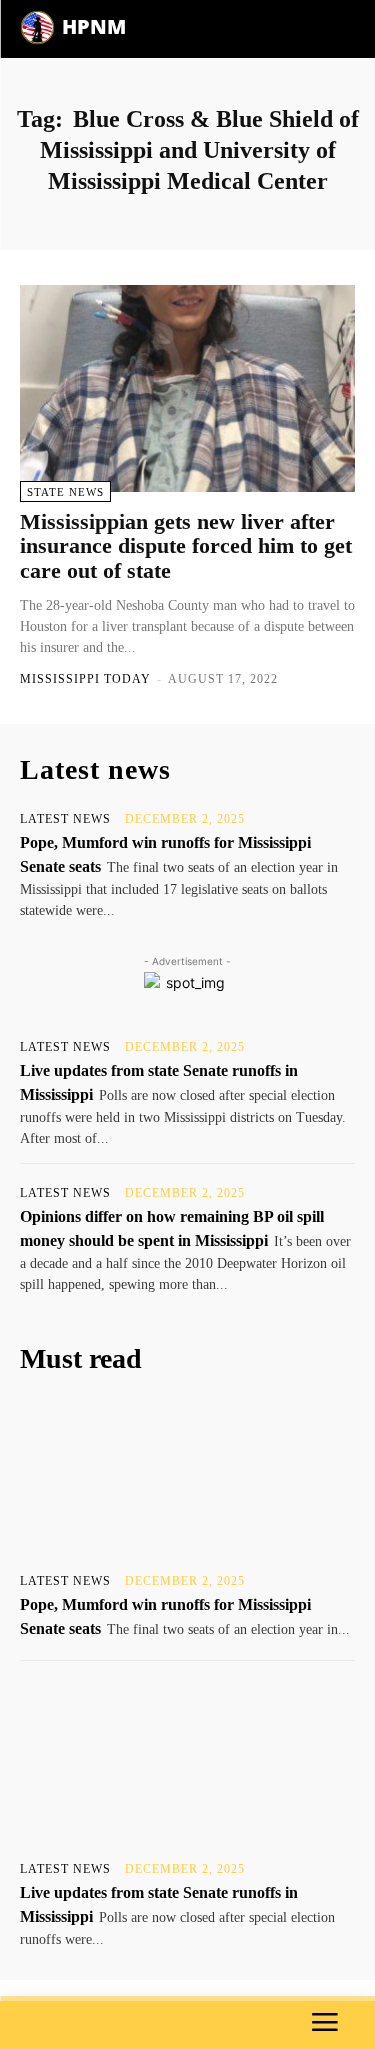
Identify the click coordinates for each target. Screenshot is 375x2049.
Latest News (65, 819)
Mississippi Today (85, 679)
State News (65, 492)
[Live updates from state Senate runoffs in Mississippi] (187, 1765)
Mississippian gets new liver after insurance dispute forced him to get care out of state (186, 545)
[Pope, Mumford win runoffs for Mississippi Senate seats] (187, 1478)
